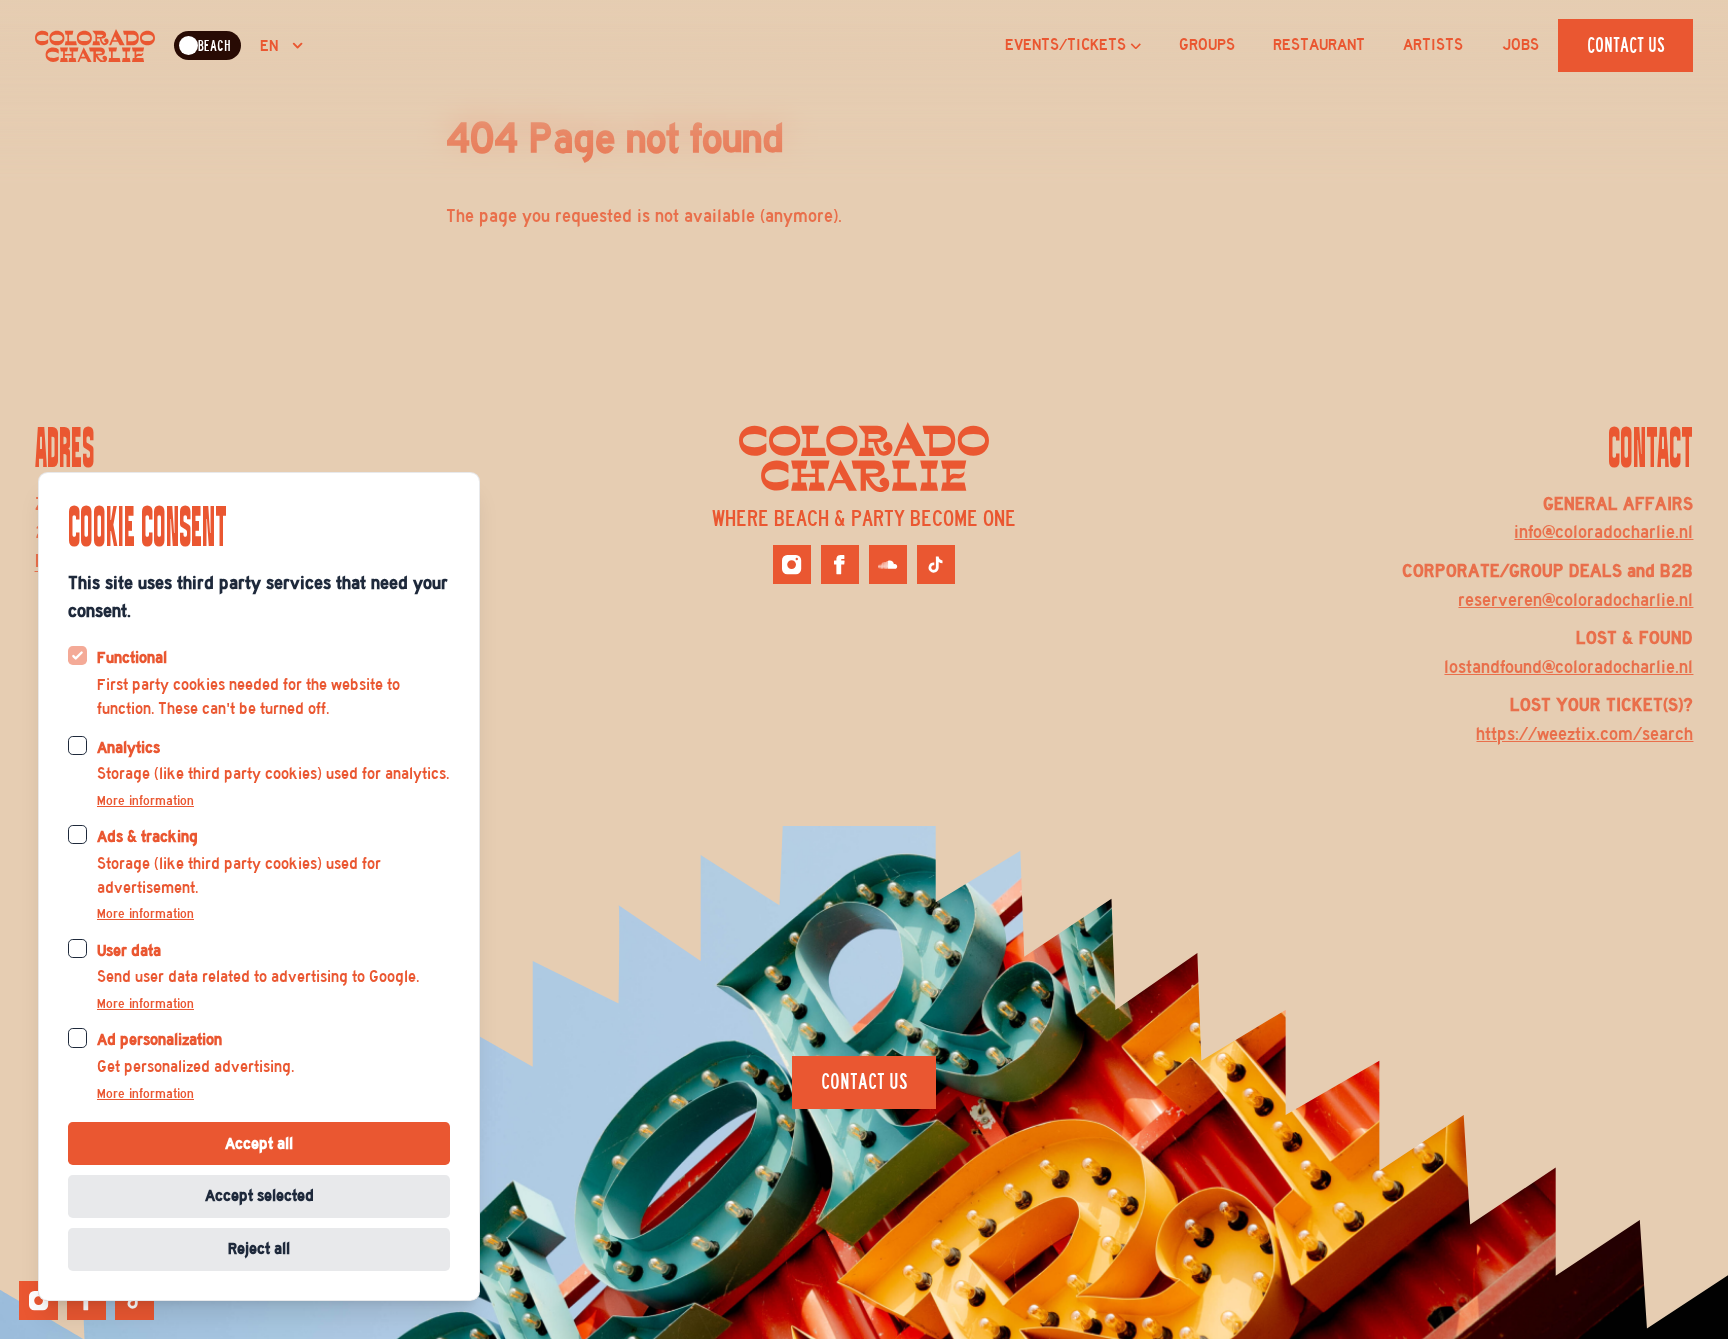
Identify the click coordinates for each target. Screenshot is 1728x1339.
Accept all (259, 1143)
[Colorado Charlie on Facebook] (840, 564)
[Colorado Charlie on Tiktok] (936, 564)
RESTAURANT (1319, 45)
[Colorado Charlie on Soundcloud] (888, 564)
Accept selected (259, 1195)
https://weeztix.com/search (1584, 734)
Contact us (1626, 45)
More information (145, 800)
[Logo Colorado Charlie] (95, 46)
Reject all (259, 1248)
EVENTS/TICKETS (1065, 45)
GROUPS (1207, 45)
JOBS (1520, 45)
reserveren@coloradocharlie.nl (1575, 600)
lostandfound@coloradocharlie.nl (1568, 667)
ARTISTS (1433, 45)
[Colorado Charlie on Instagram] (792, 564)
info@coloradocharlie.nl (1603, 532)
